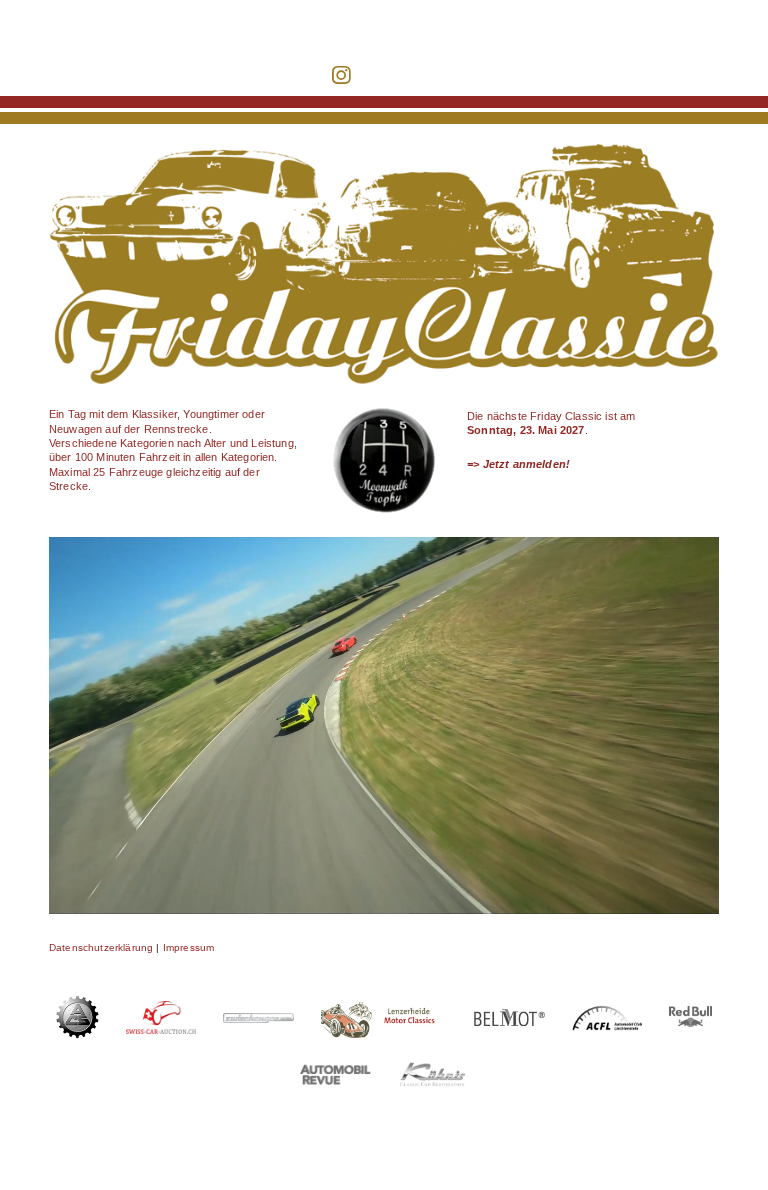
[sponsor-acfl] (607, 1010)
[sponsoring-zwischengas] (258, 1018)
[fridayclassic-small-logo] (154, 15)
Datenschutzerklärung (102, 947)
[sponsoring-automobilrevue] (335, 1069)
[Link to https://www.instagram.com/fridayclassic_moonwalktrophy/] (341, 75)
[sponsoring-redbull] (690, 1011)
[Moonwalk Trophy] (384, 409)
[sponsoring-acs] (77, 1001)
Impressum (189, 947)
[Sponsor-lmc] (384, 1000)
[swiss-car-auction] (161, 1006)
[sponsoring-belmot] (509, 1014)
